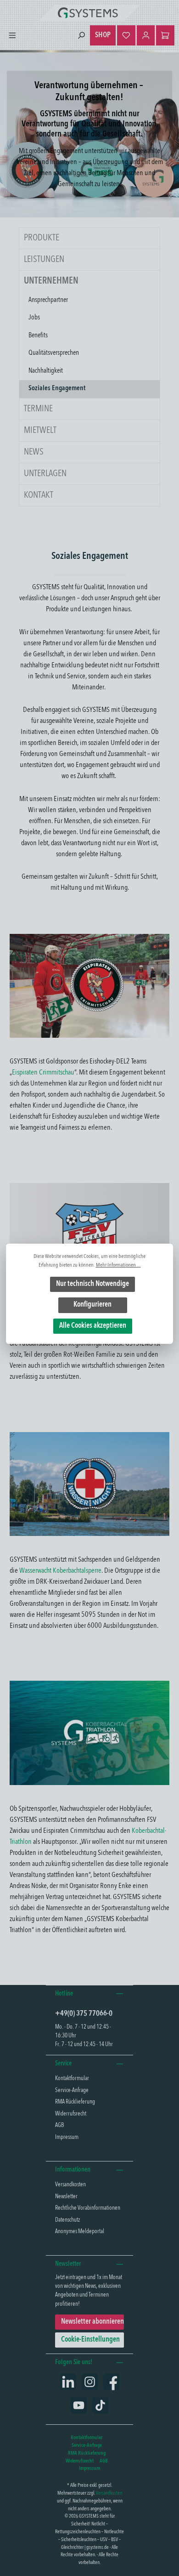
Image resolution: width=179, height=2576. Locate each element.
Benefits (38, 336)
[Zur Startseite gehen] (89, 13)
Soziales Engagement (57, 389)
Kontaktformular (72, 2078)
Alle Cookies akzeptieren (93, 1326)
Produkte (42, 238)
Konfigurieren (92, 1305)
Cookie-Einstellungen (90, 2340)
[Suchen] (81, 36)
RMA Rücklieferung (75, 2102)
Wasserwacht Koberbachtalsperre (60, 1571)
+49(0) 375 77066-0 (84, 2014)
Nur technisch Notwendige (92, 1284)
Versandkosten (70, 2185)
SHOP (103, 35)
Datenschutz (67, 2220)
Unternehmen (51, 281)
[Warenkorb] (165, 35)
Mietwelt (40, 431)
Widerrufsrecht (71, 2114)
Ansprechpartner (48, 300)
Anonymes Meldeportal (80, 2232)
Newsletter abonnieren (92, 2322)
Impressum (67, 2137)
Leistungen (44, 260)
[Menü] (12, 36)
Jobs (34, 318)
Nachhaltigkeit (46, 371)
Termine (38, 409)
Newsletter (66, 2197)
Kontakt (39, 495)
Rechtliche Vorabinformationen (88, 2208)
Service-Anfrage (72, 2090)
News (34, 452)
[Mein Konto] (146, 35)
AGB (59, 2125)
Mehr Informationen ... (118, 1265)
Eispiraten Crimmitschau (43, 1073)
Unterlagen (45, 474)
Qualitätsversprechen (54, 353)
